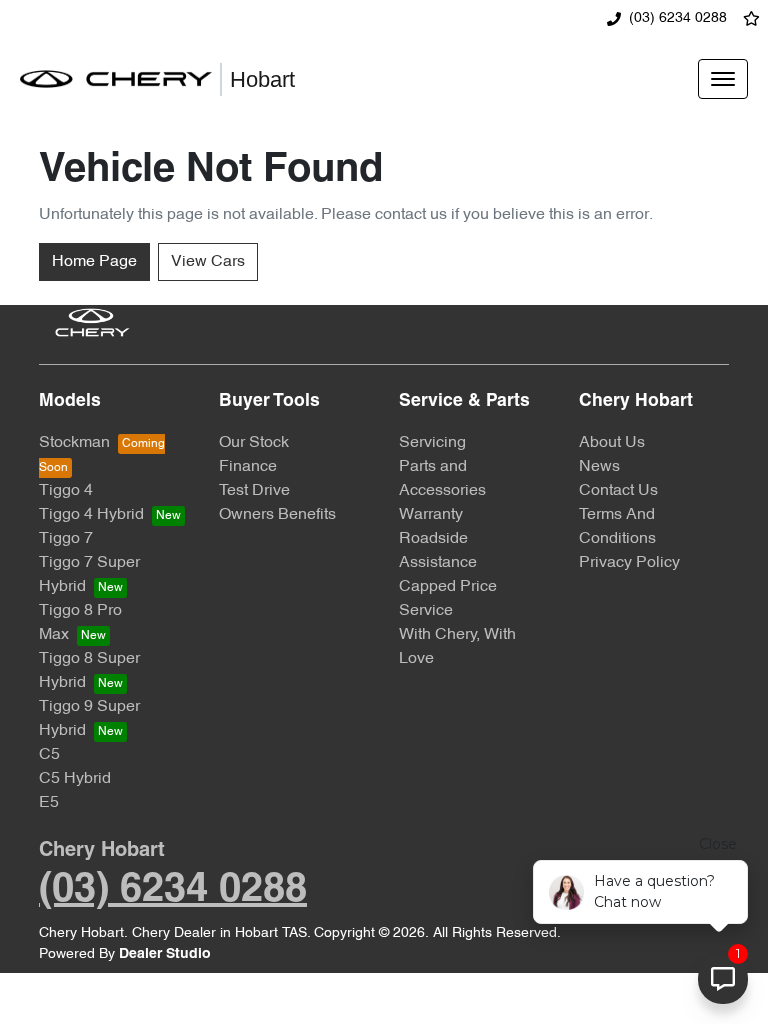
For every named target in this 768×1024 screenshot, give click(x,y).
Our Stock (254, 443)
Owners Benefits (277, 515)
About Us (612, 443)
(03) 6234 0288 (678, 18)
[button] (723, 79)
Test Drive (254, 491)
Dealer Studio (165, 954)
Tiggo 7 (66, 539)
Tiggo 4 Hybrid (91, 515)
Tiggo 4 (66, 491)
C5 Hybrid (75, 779)
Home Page (94, 262)
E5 (49, 803)
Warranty (431, 515)
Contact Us (618, 491)
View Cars (208, 262)
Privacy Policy (629, 563)
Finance (248, 467)
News (599, 467)
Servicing (432, 443)
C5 (49, 755)
